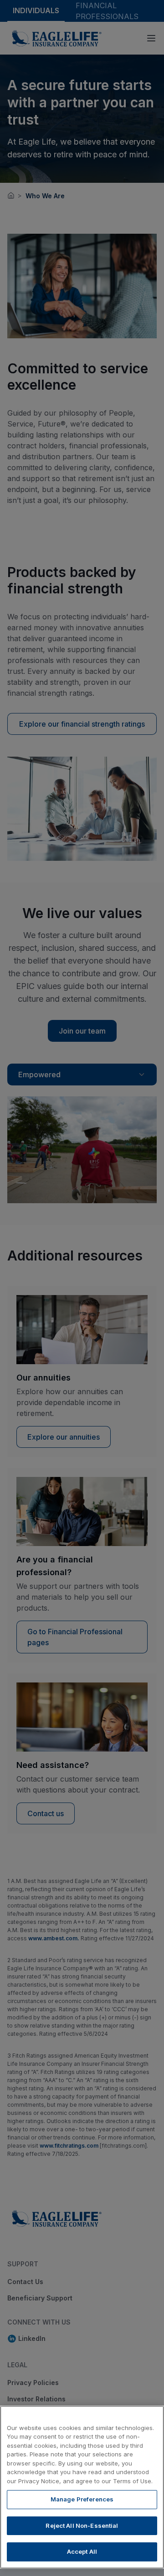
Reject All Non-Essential (82, 2526)
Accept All (82, 2551)
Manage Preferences (82, 2499)
